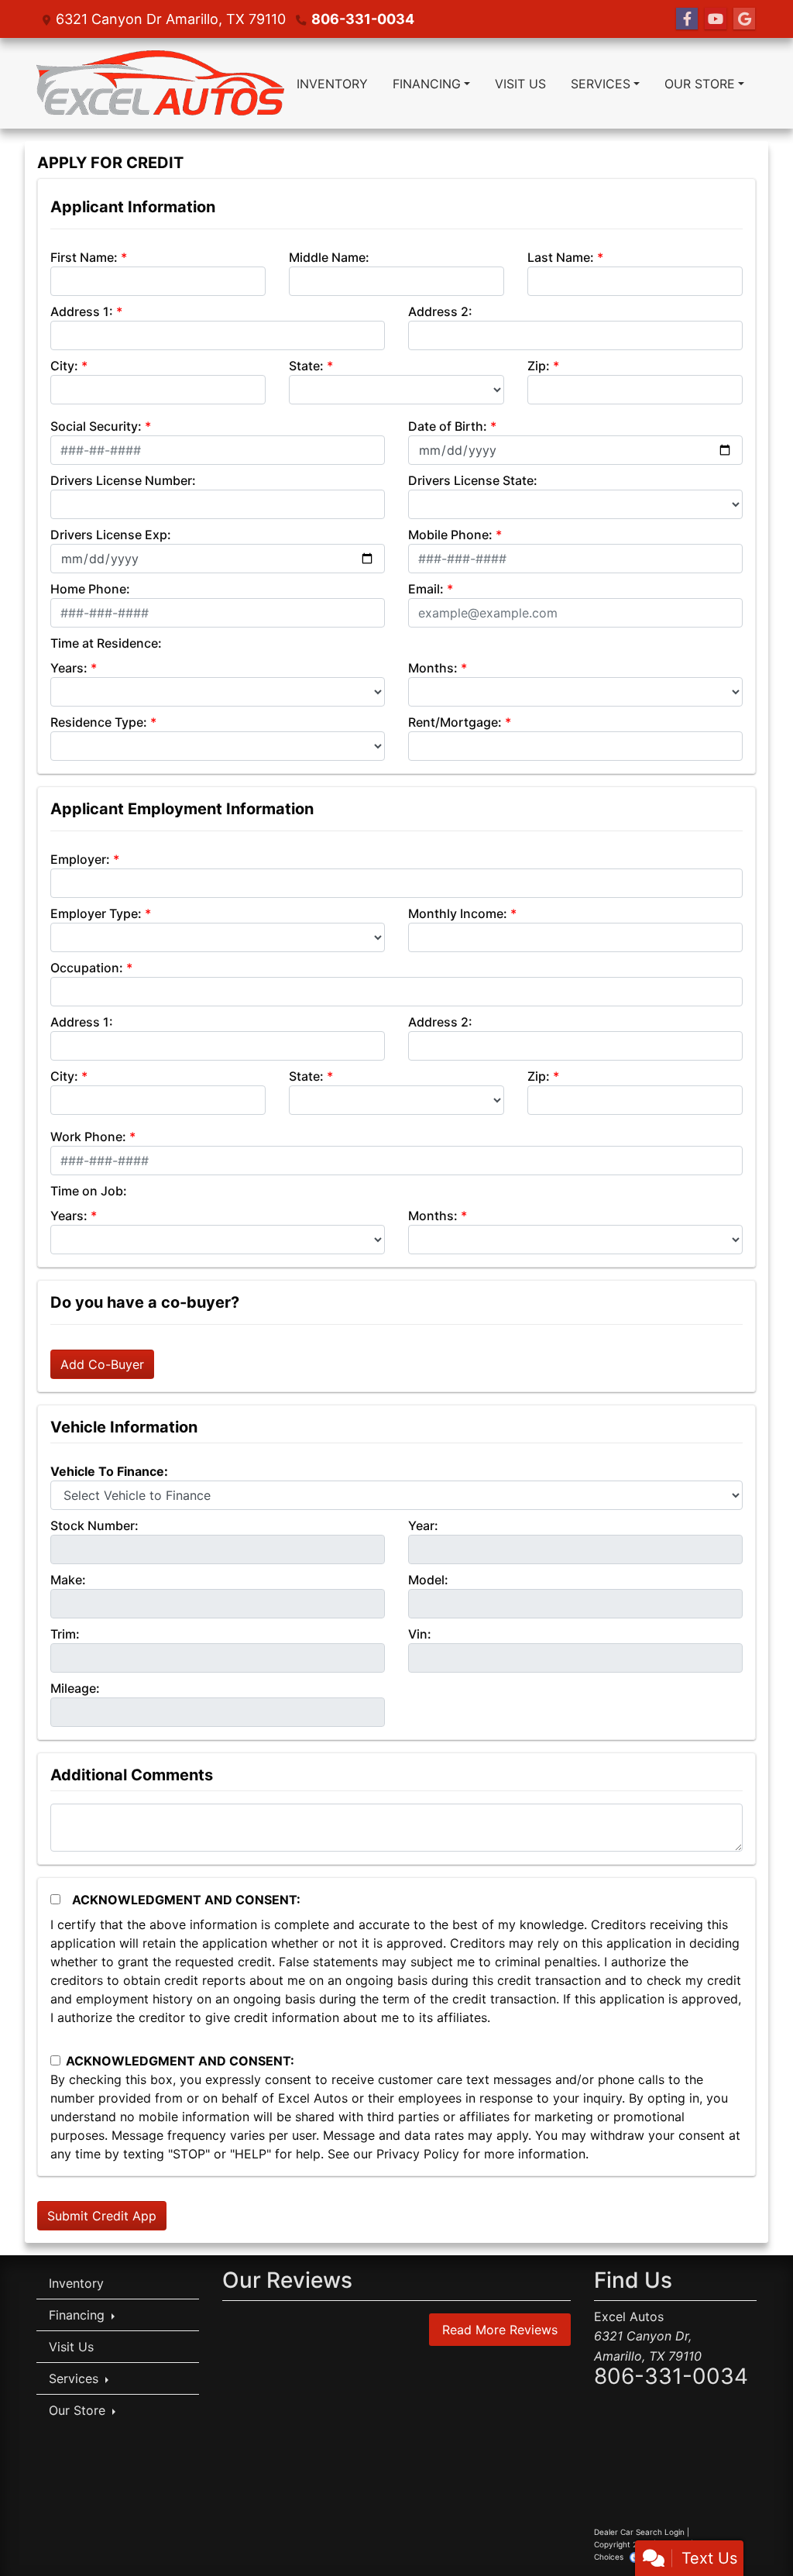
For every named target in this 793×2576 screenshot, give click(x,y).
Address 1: (82, 311)
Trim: (65, 1634)
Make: (68, 1580)
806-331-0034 (363, 19)
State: (306, 366)
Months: (433, 668)
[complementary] (747, 2530)
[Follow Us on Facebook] (687, 19)
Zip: (539, 366)
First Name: (84, 257)
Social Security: (96, 426)
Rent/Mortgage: (455, 722)
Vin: (420, 1634)
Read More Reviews (500, 2330)
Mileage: (75, 1688)
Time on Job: (89, 1191)
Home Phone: (90, 589)
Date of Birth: (448, 426)
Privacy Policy (418, 2154)
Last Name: (561, 257)
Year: (423, 1525)
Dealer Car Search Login (639, 2532)
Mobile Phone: (450, 535)
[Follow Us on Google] (744, 19)
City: (64, 366)
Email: (426, 589)
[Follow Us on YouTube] (716, 19)
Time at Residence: (106, 643)
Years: (69, 668)
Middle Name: (329, 257)
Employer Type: (96, 913)
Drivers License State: (473, 480)
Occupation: (87, 968)
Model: (428, 1580)
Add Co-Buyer (102, 1364)
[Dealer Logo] (160, 83)
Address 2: (440, 311)
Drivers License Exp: (111, 535)
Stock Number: (94, 1525)
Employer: (80, 859)
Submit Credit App (102, 2216)
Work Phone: (88, 1137)
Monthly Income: (458, 913)
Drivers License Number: (123, 480)
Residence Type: (99, 722)
